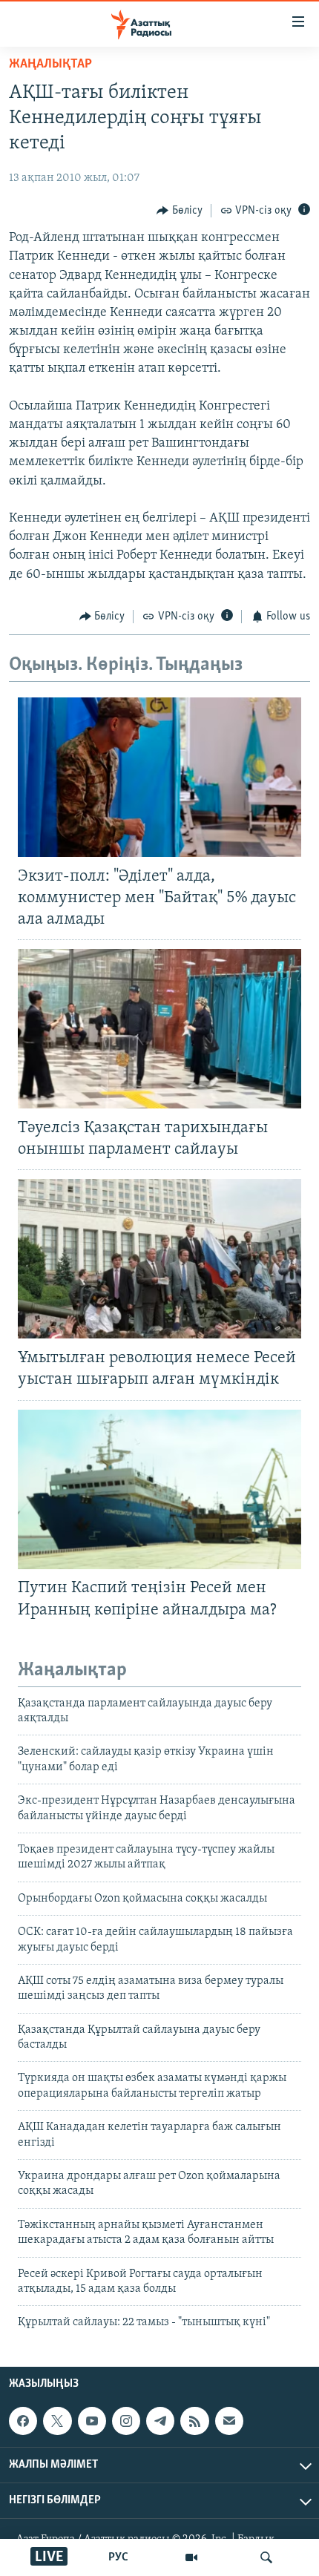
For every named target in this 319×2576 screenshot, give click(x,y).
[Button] (180, 211)
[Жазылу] (229, 2421)
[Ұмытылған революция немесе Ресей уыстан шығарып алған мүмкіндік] (159, 1259)
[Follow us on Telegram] (160, 2421)
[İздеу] (266, 2557)
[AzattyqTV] (191, 2557)
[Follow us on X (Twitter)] (57, 2421)
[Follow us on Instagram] (126, 2421)
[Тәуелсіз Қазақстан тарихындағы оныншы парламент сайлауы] (159, 1029)
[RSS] (194, 2421)
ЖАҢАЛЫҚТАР (50, 65)
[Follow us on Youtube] (92, 2421)
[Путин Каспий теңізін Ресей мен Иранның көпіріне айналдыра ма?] (159, 1489)
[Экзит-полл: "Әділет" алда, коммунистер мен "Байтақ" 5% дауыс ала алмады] (159, 777)
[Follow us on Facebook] (23, 2421)
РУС (118, 2557)
